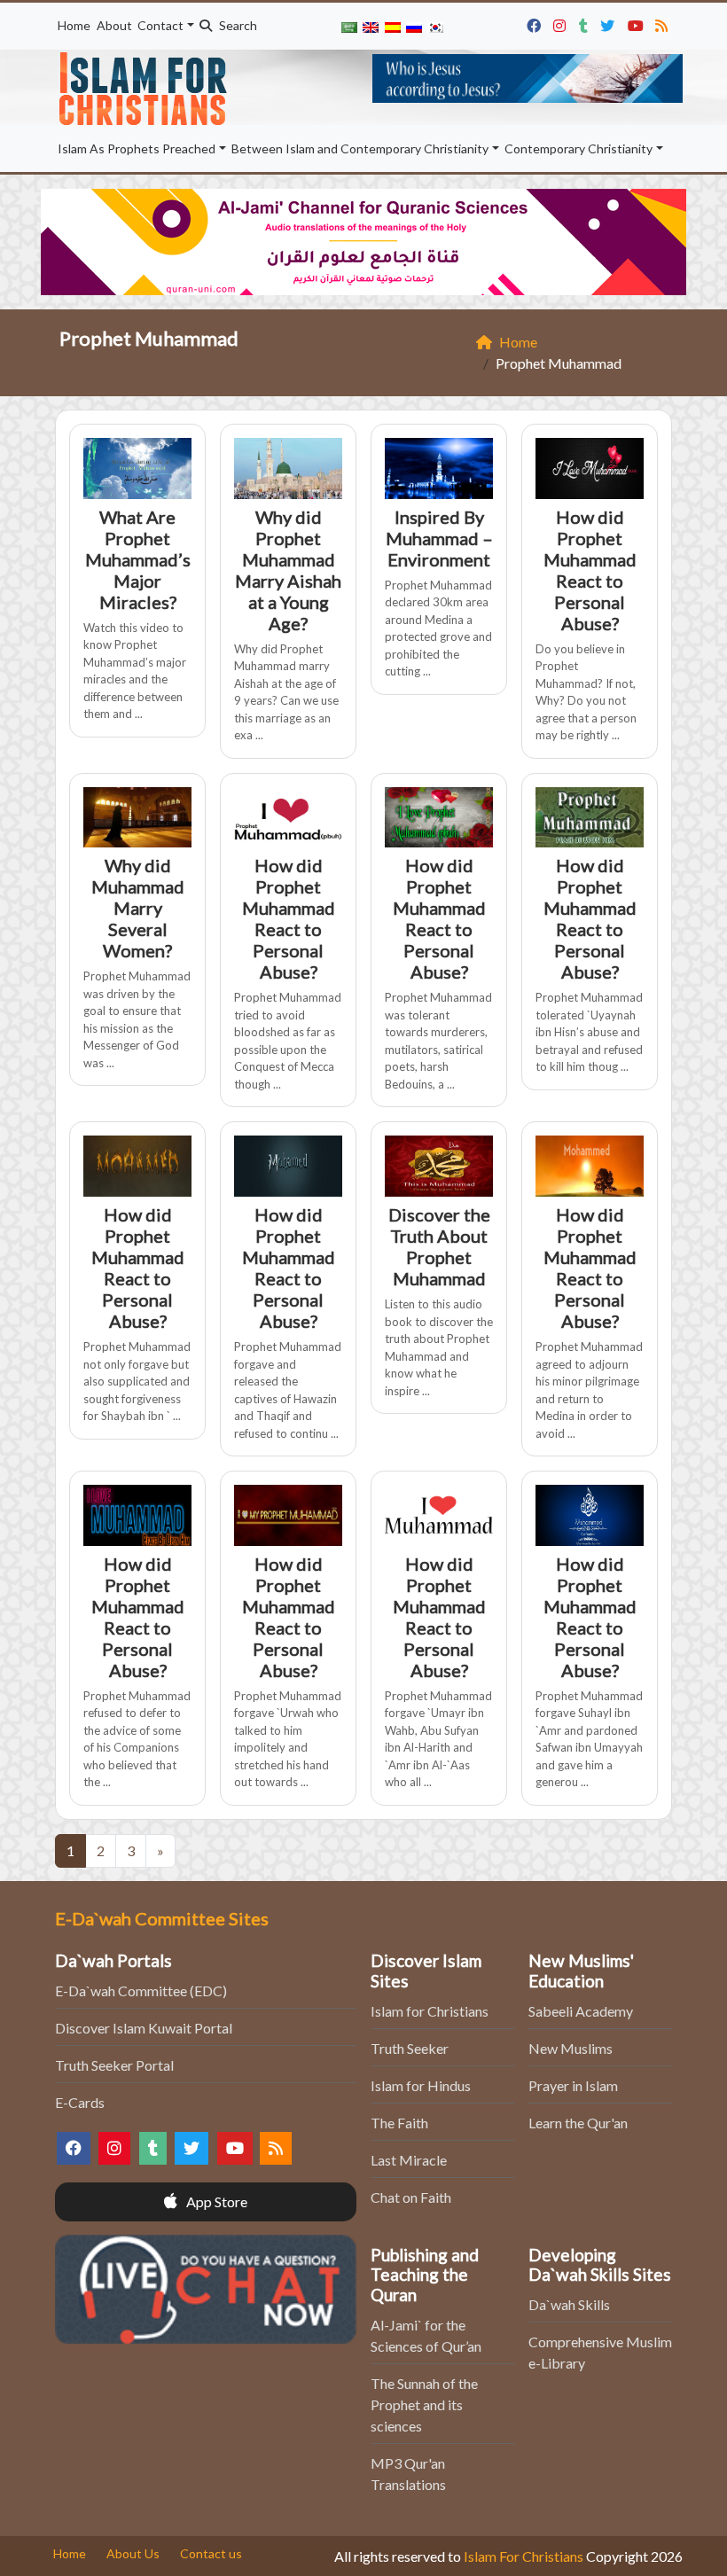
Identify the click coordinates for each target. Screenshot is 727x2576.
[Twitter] (610, 23)
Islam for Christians (430, 2011)
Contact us (211, 2553)
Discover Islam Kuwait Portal (144, 2028)
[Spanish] (392, 26)
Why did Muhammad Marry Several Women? (138, 908)
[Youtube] (638, 23)
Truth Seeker (410, 2048)
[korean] (435, 26)
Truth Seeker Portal (114, 2065)
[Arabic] (349, 26)
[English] (371, 26)
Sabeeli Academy (581, 2011)
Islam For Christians (524, 2556)
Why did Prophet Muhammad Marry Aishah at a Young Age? (288, 570)
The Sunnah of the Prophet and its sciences (424, 2404)
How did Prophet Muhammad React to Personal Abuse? (590, 570)
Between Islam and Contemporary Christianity (360, 148)
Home (74, 25)
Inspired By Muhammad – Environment (439, 538)
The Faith (399, 2123)
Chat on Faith (411, 2197)
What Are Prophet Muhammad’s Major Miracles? (138, 559)
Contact (160, 25)
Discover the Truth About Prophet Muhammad (439, 1246)
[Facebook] (536, 23)
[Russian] (414, 26)
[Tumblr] (586, 23)
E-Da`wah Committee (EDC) (141, 1991)
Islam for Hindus (421, 2085)
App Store (215, 2201)
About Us (133, 2553)
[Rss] (664, 23)
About (114, 25)
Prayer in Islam (573, 2085)
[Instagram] (562, 23)
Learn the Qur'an (578, 2123)
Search (237, 25)
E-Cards (80, 2102)
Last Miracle (409, 2160)
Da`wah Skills (569, 2304)
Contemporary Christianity (578, 148)
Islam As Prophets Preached (137, 148)
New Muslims (571, 2048)
